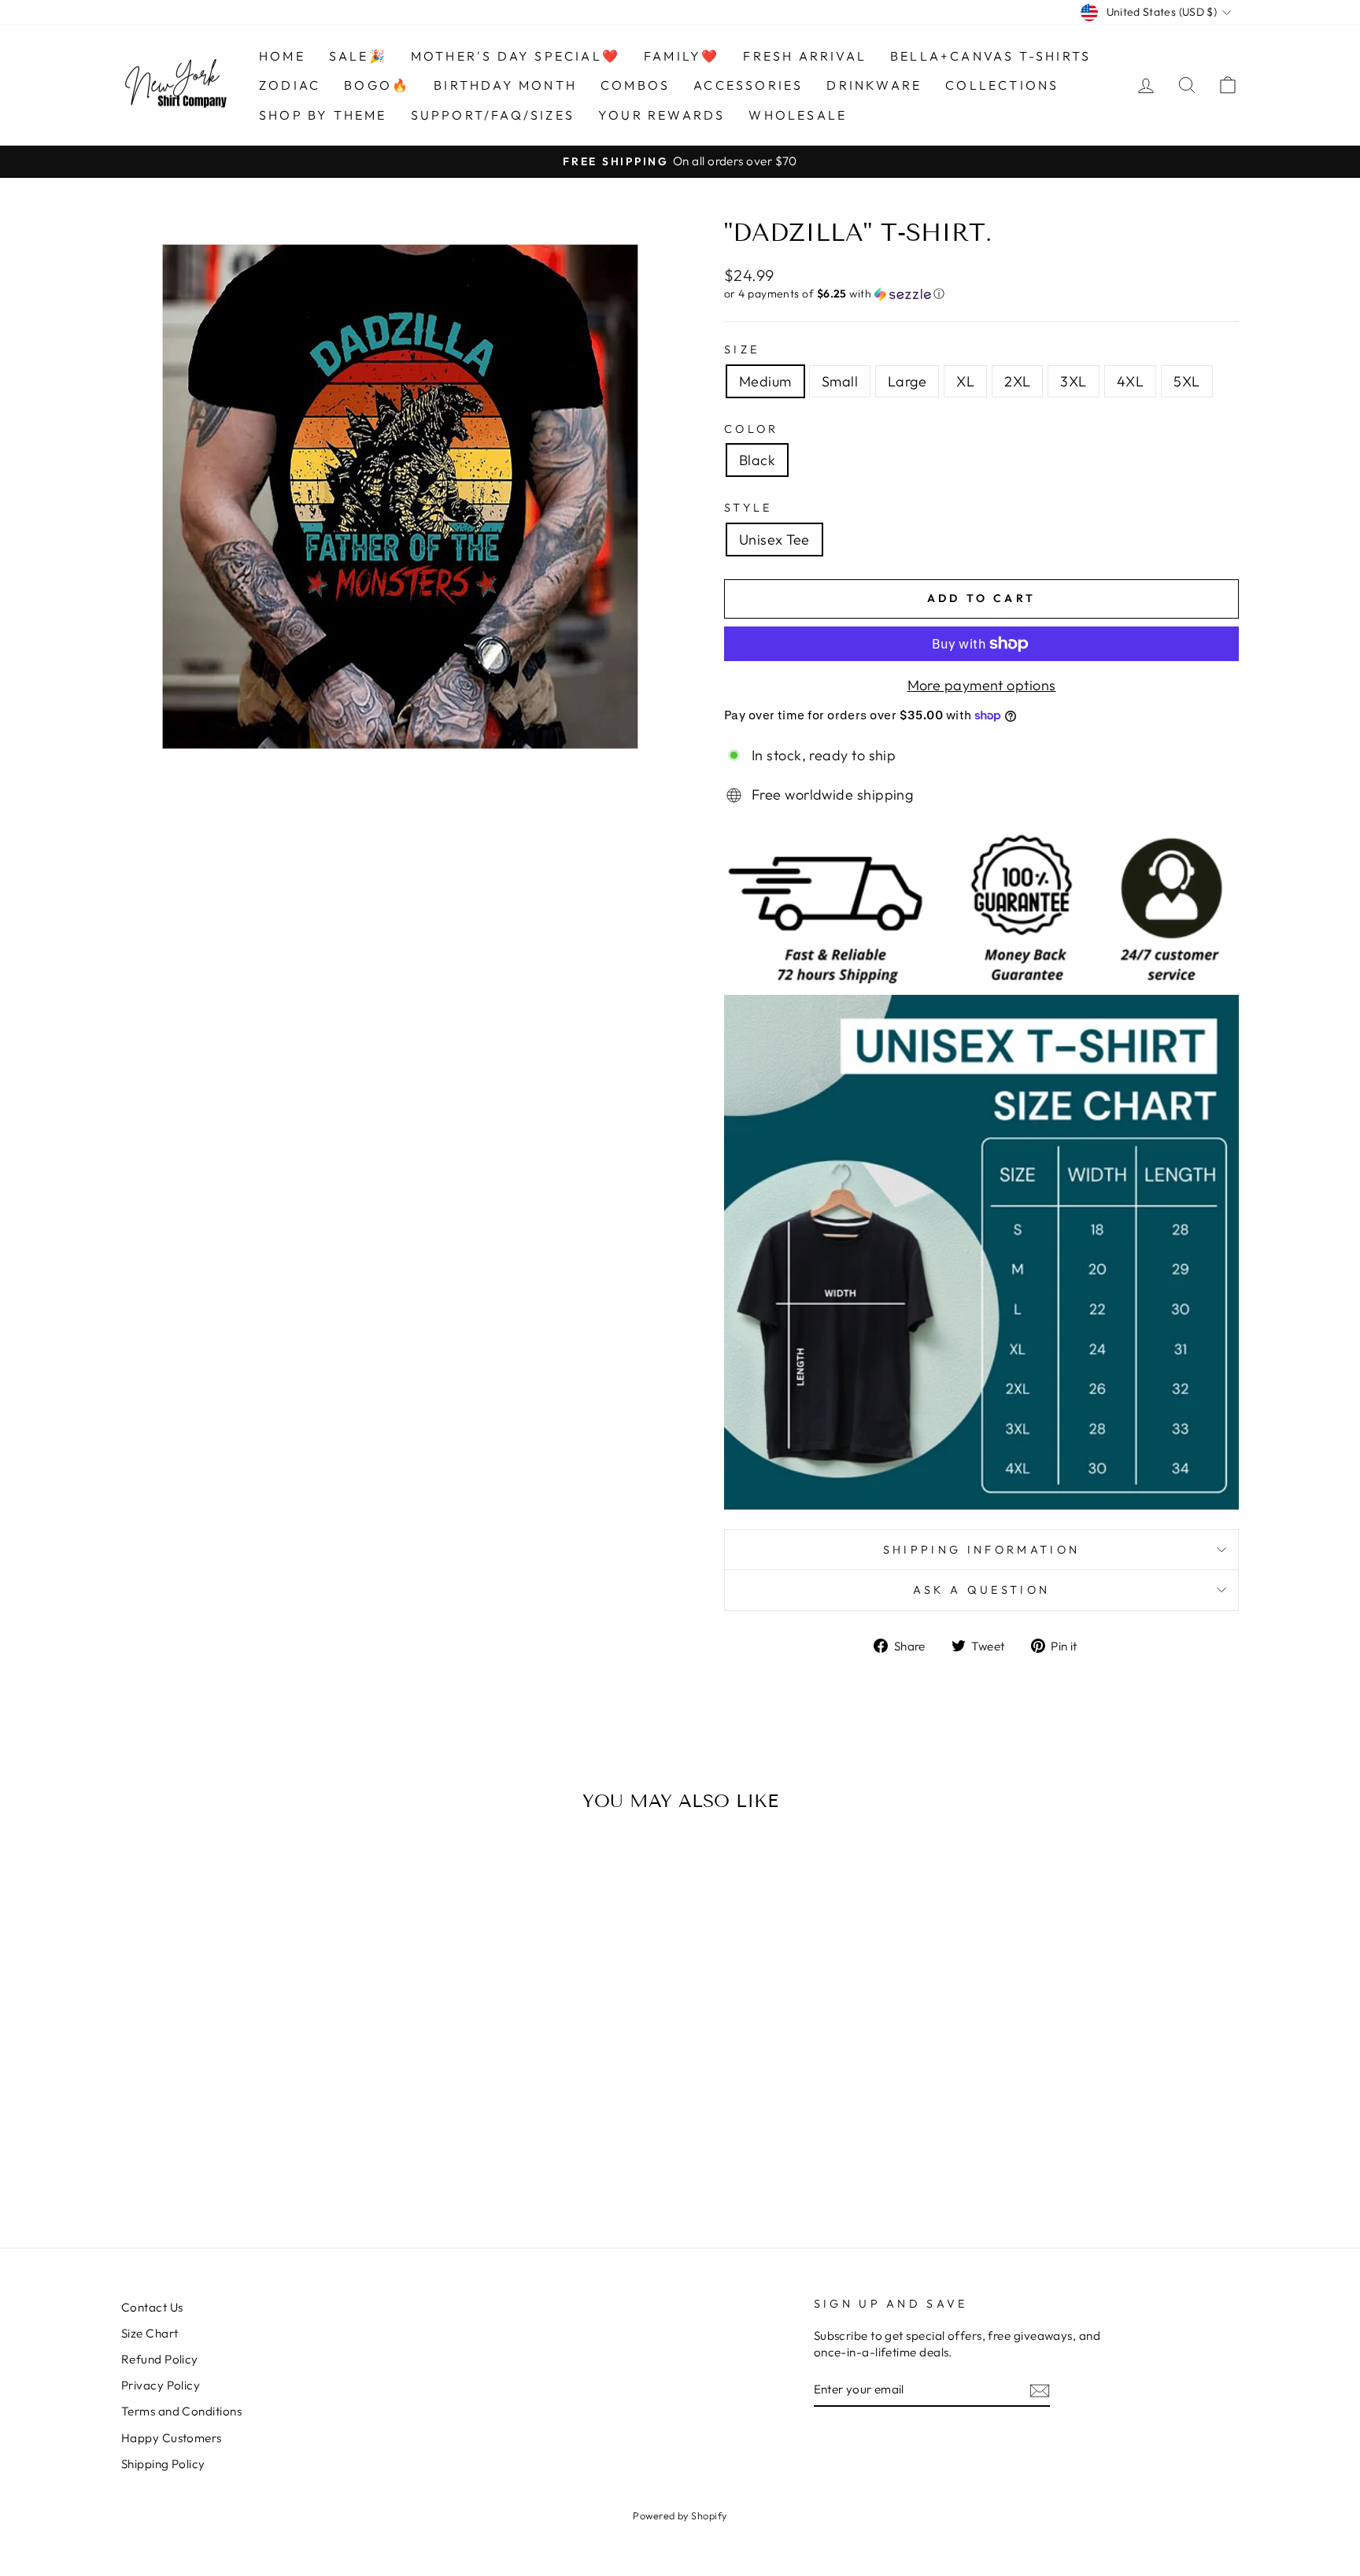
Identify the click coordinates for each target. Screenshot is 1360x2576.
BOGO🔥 (377, 85)
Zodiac (290, 85)
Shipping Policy (163, 2464)
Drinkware (874, 85)
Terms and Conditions (181, 2411)
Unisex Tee (774, 540)
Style (748, 508)
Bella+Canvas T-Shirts (990, 56)
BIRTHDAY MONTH (505, 85)
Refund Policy (160, 2359)
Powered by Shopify (680, 2515)
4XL (1130, 381)
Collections (1002, 85)
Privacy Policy (161, 2385)
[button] (981, 294)
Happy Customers (172, 2438)
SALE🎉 (358, 56)
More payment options (982, 685)
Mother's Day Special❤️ (516, 56)
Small (840, 381)
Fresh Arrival (805, 56)
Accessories (748, 85)
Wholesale (798, 115)
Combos (635, 85)
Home (282, 56)
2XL (1017, 381)
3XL (1073, 381)
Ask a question (981, 1590)
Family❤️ (682, 56)
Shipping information (981, 1550)
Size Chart (150, 2333)
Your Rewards (662, 115)
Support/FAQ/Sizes (493, 115)
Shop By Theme (323, 115)
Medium (765, 381)
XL (965, 381)
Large (907, 381)
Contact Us (152, 2307)
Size (742, 349)
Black (757, 460)
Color (752, 429)
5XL (1186, 381)
